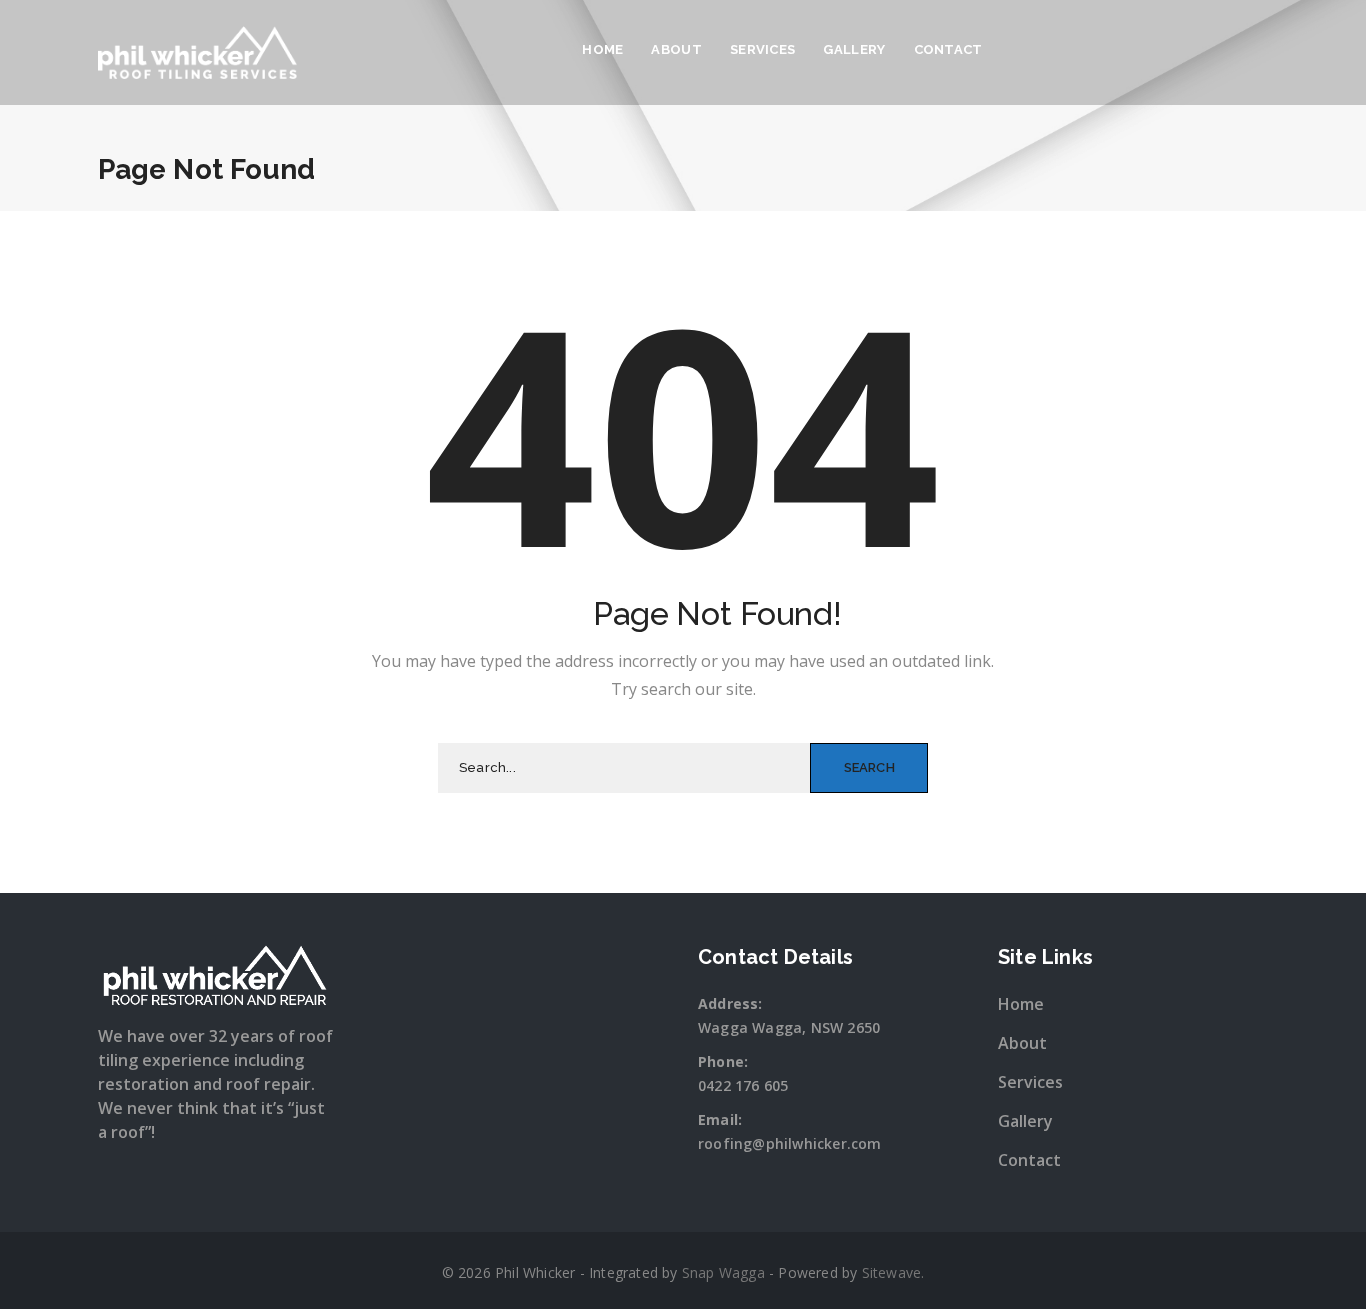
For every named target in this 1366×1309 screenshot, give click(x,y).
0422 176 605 (743, 1085)
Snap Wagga (723, 1272)
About (676, 49)
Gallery (854, 49)
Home (602, 49)
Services (762, 49)
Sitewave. (893, 1272)
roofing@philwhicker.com (790, 1143)
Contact (948, 49)
